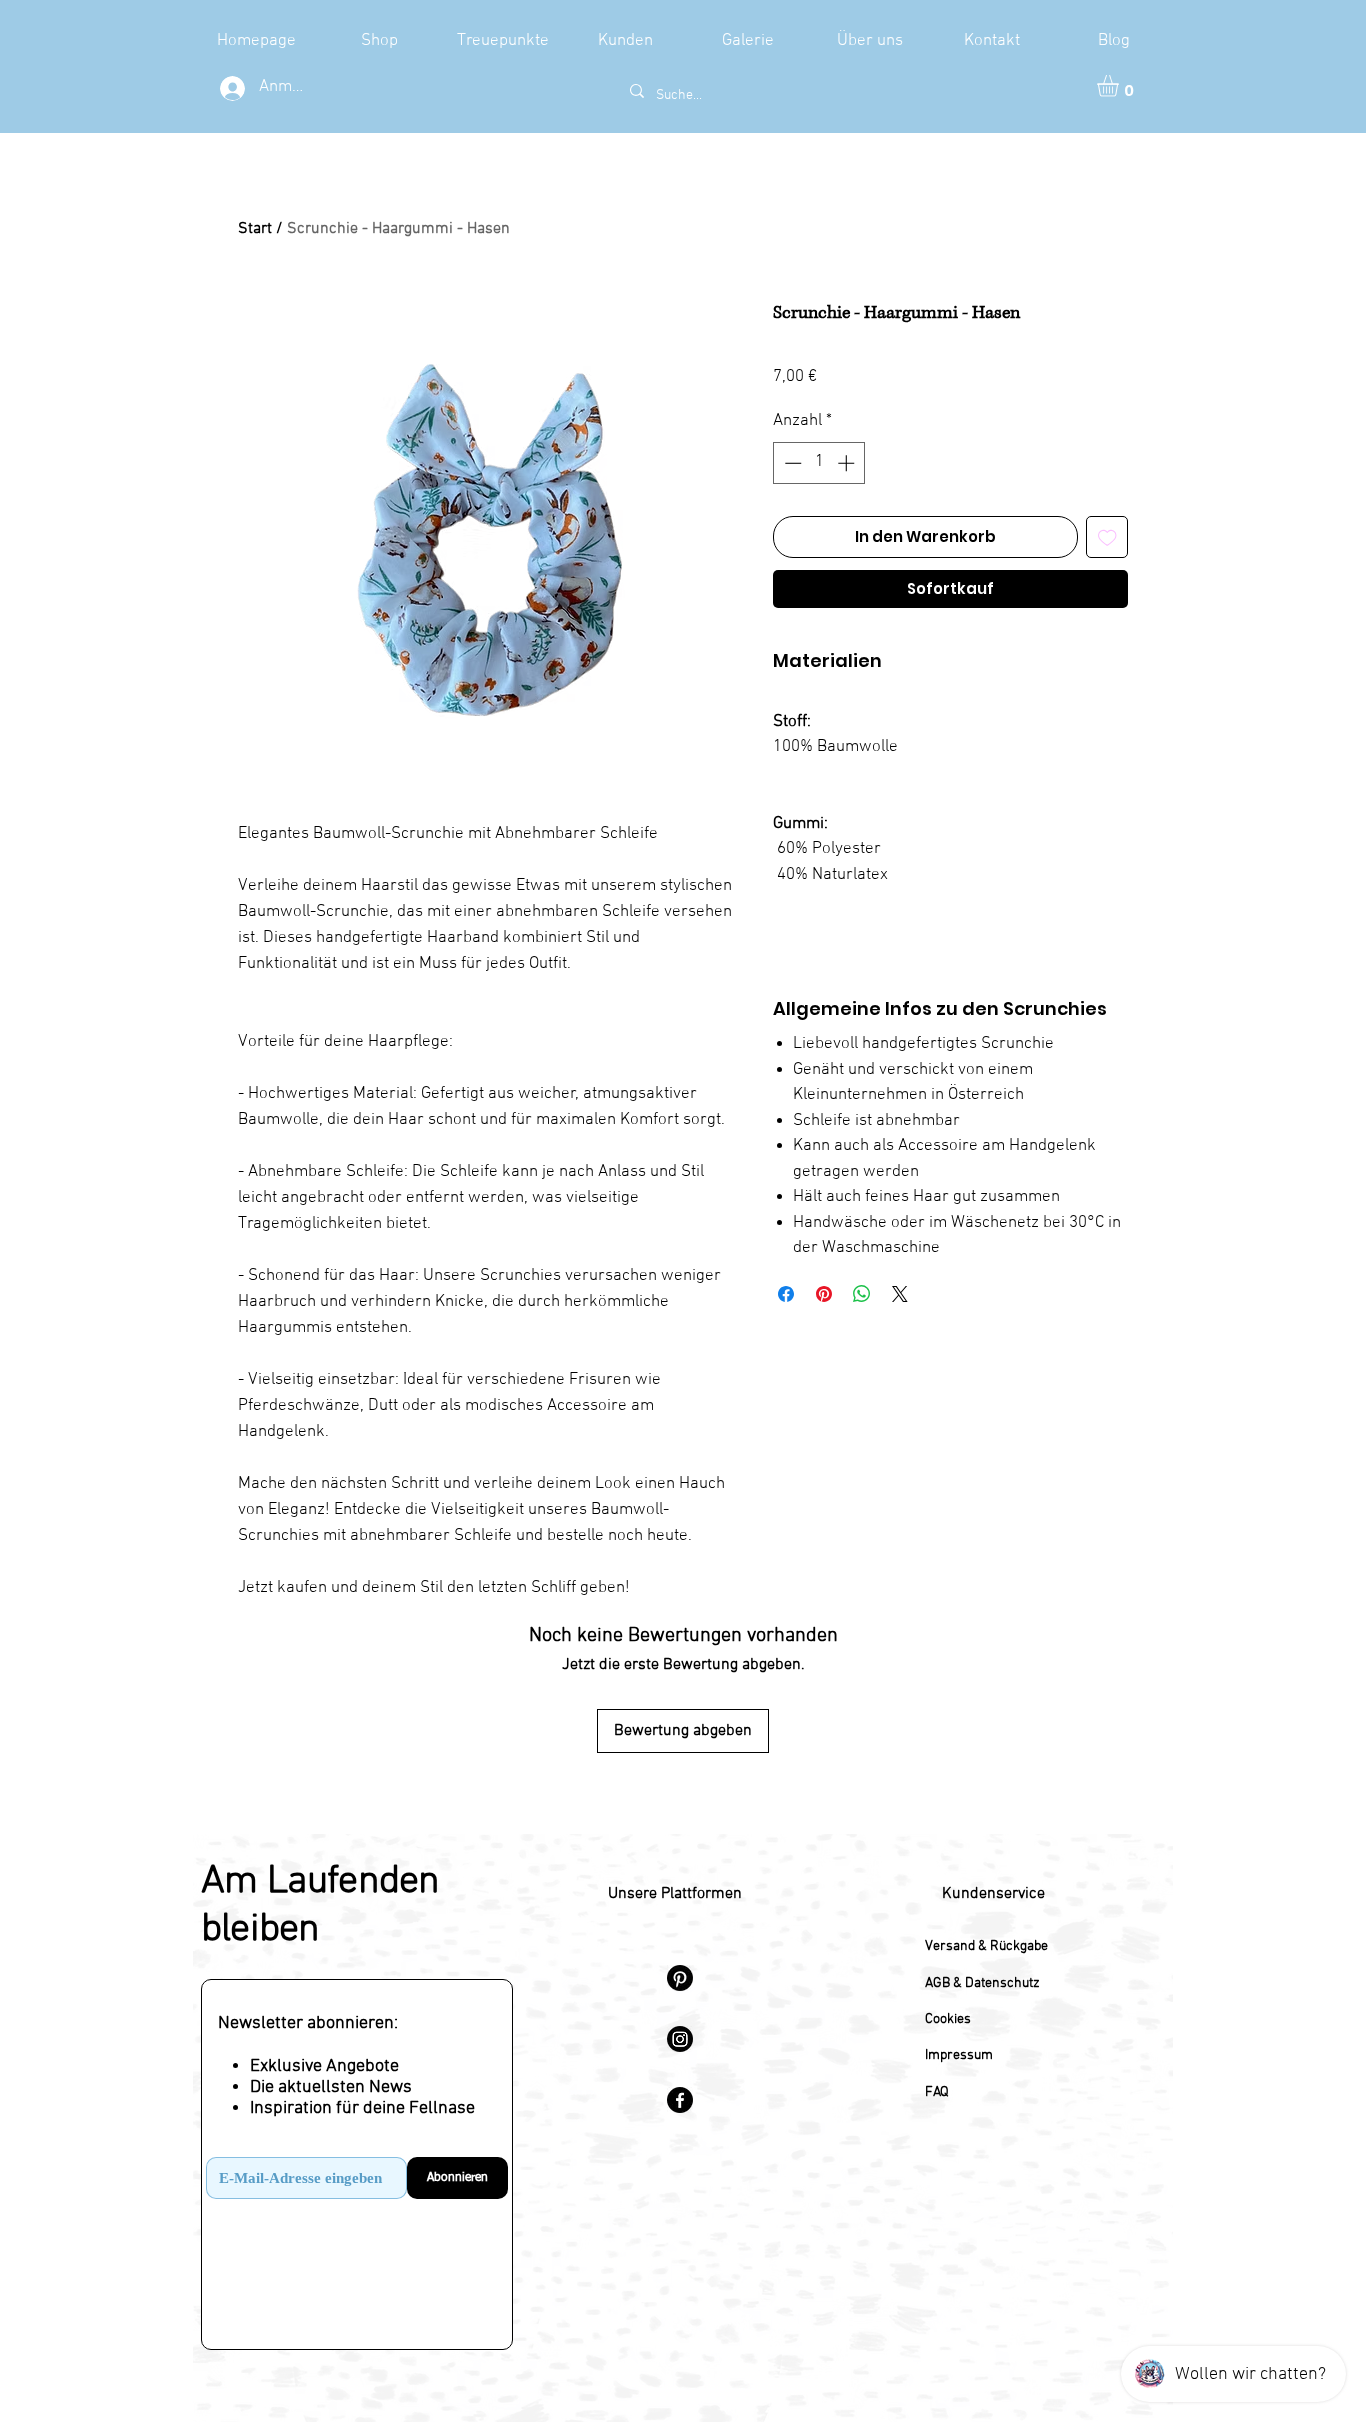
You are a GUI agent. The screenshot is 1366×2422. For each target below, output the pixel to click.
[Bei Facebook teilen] (786, 1294)
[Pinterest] (680, 1978)
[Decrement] (791, 463)
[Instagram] (680, 2039)
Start (255, 229)
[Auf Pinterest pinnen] (824, 1294)
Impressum (959, 2055)
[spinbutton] (819, 463)
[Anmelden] (229, 88)
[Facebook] (680, 2100)
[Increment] (848, 463)
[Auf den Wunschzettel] (1107, 537)
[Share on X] (900, 1294)
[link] (1120, 86)
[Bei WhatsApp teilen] (862, 1294)
